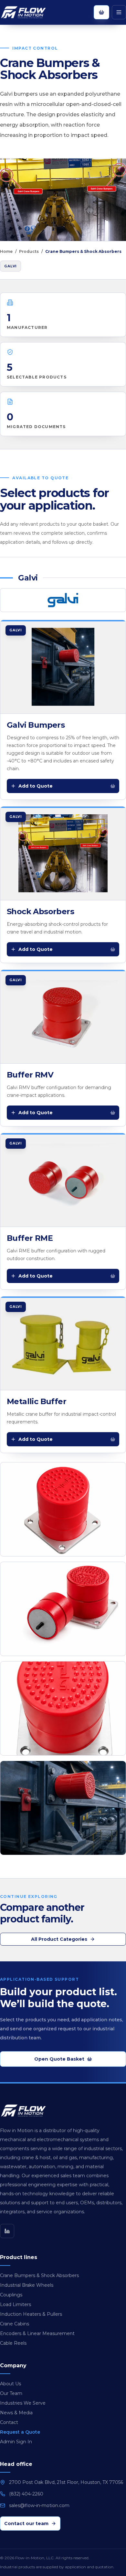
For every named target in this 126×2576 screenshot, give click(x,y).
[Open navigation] (119, 12)
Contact (9, 2422)
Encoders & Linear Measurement (37, 2333)
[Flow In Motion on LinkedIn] (7, 2231)
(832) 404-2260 (26, 2494)
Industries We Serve (23, 2403)
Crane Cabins (15, 2324)
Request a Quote (20, 2432)
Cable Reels (13, 2343)
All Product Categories (59, 1939)
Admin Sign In (16, 2442)
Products (29, 251)
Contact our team (26, 2523)
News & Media (16, 2413)
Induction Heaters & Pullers (31, 2314)
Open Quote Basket (59, 2059)
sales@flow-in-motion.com (39, 2505)
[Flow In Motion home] (30, 12)
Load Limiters (16, 2304)
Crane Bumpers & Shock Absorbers (39, 2275)
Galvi (10, 266)
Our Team (11, 2393)
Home (6, 251)
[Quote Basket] (101, 12)
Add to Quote (36, 786)
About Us (10, 2384)
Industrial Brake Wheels (27, 2285)
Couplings (11, 2295)
